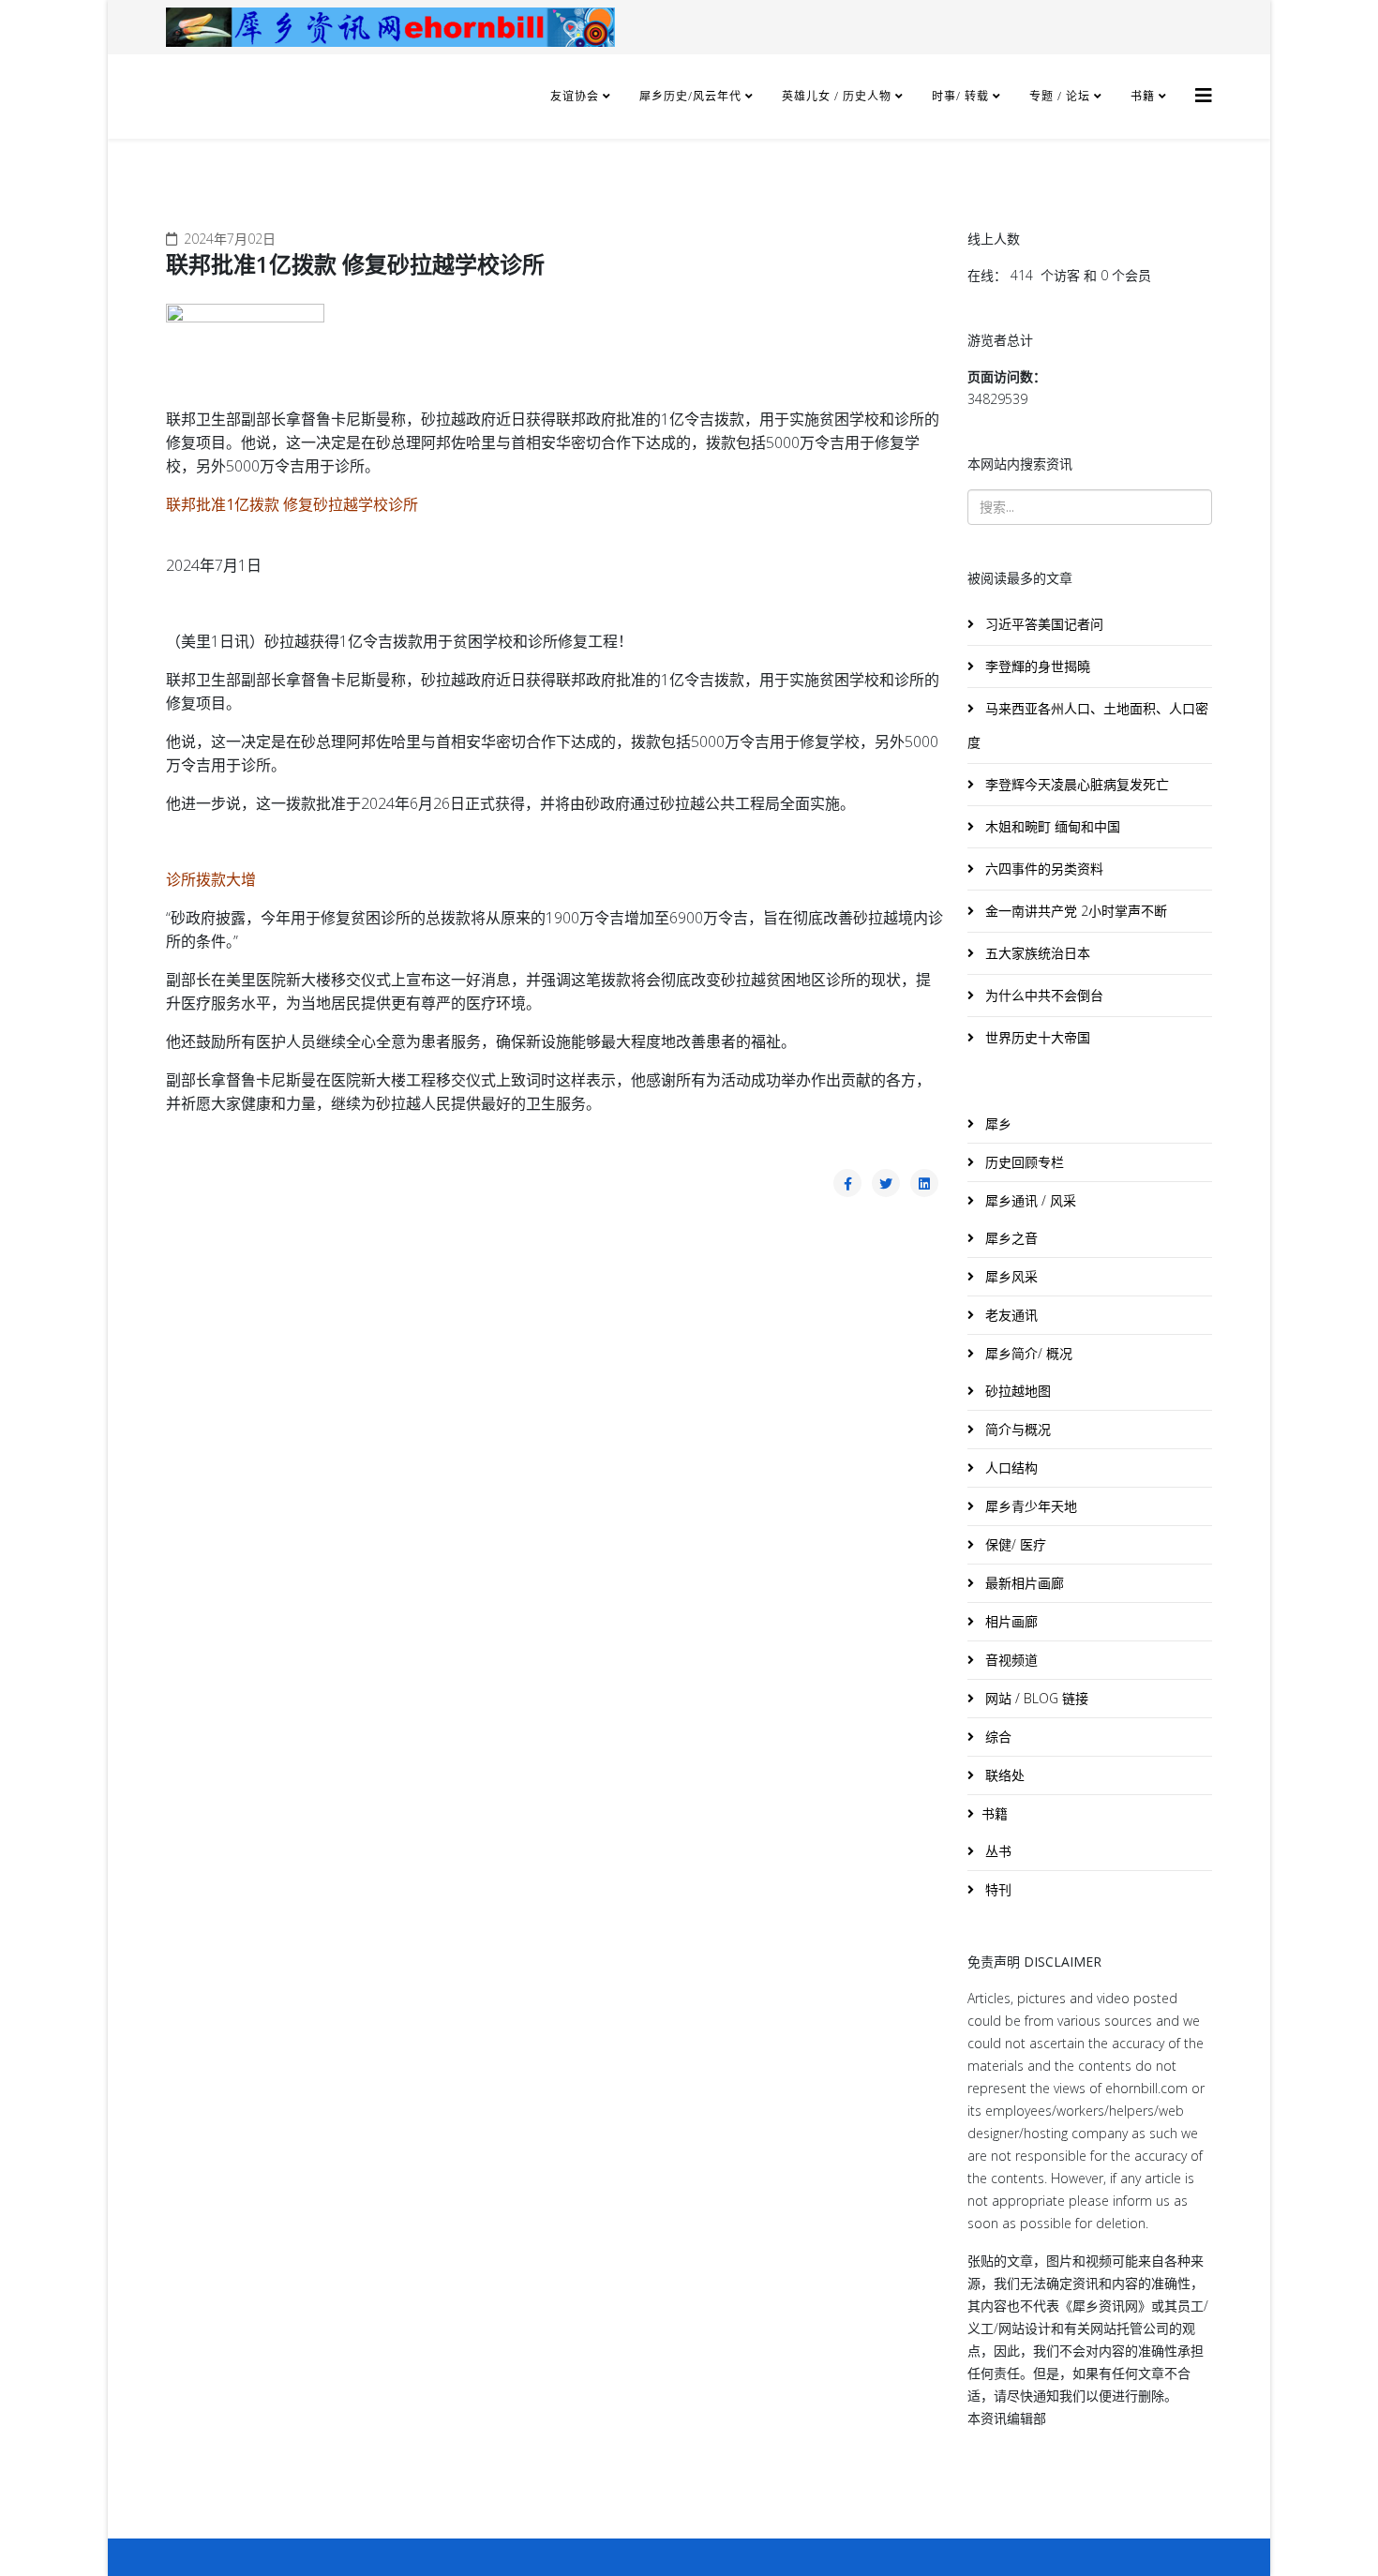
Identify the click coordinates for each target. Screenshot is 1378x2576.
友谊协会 (575, 96)
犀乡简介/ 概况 (1027, 1353)
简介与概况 (1016, 1429)
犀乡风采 (1010, 1276)
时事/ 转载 (960, 96)
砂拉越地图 (1016, 1391)
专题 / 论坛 (1060, 96)
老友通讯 (1010, 1315)
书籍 (1143, 96)
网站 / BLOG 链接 (1035, 1698)
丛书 (996, 1851)
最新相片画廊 (1023, 1583)
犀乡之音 (1010, 1238)
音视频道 (1010, 1660)
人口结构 (1010, 1468)
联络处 (1003, 1775)
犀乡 (996, 1123)
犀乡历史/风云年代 (692, 96)
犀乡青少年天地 (1029, 1506)
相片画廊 (1010, 1621)
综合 (996, 1737)
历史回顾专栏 (1023, 1162)
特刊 (996, 1889)
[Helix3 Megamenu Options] (1204, 95)
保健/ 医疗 (1014, 1544)
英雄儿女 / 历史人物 (839, 96)
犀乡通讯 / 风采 (1029, 1200)
